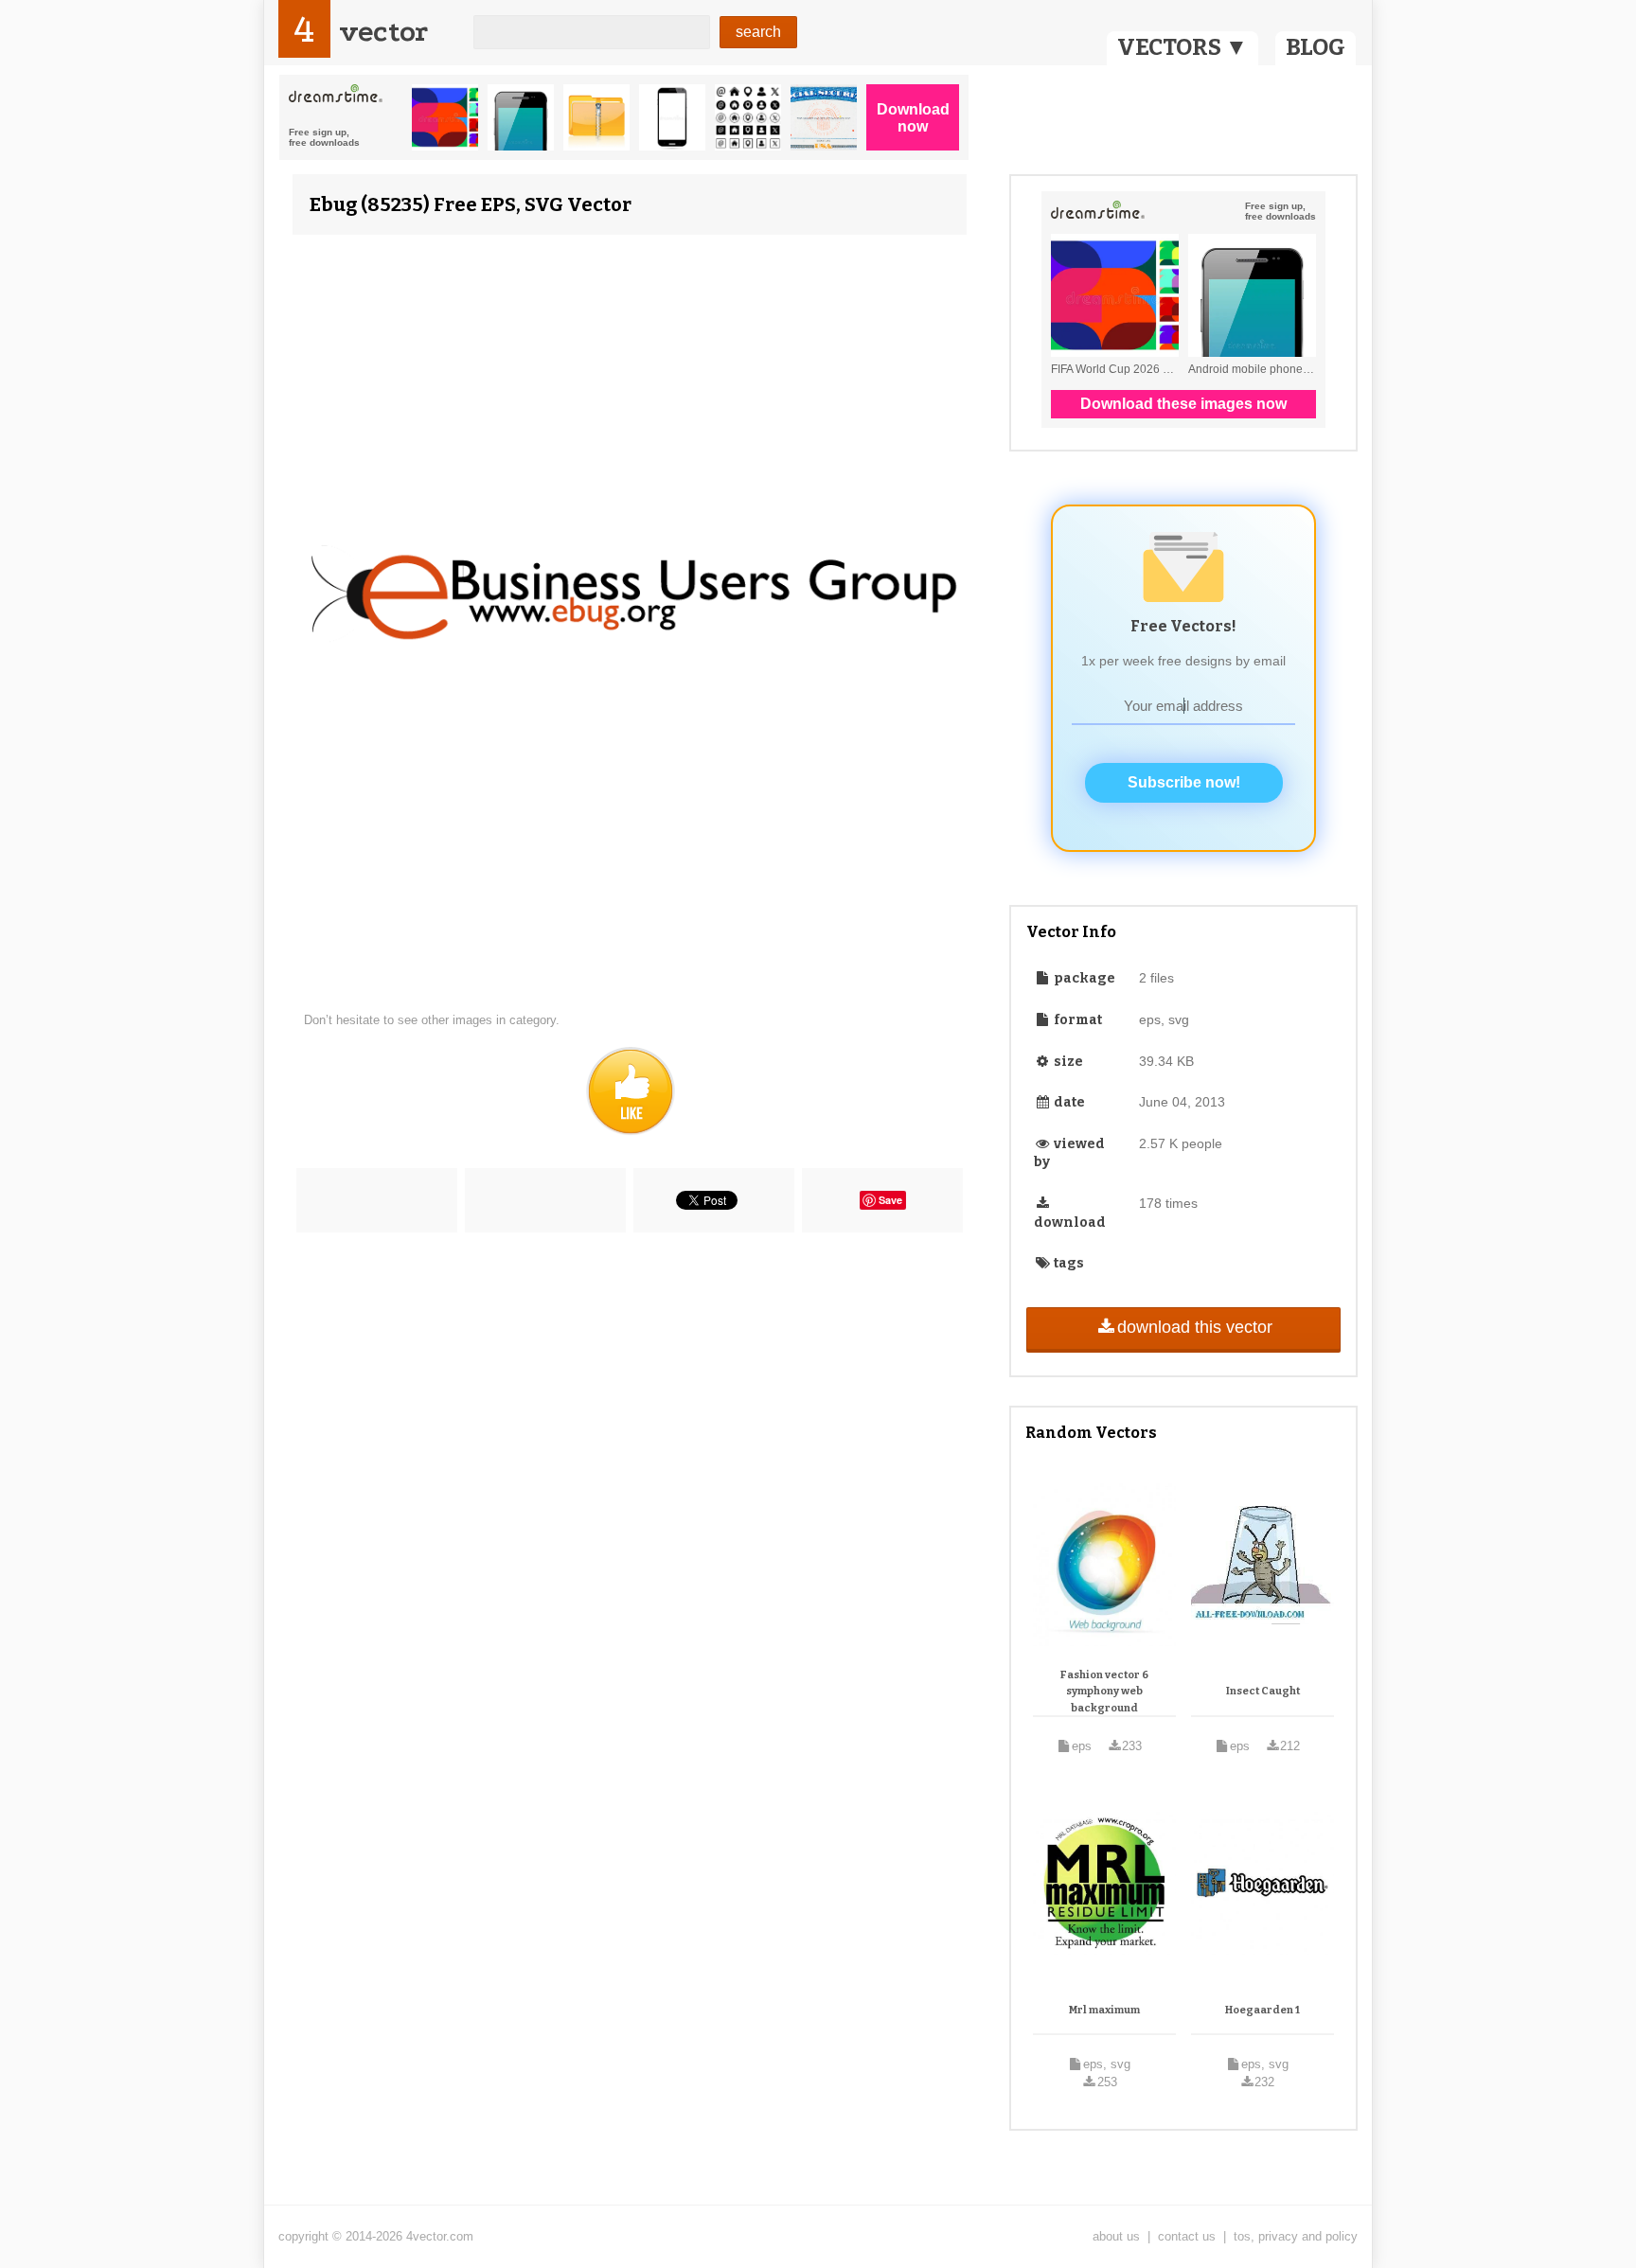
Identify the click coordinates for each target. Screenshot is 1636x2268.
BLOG (1316, 47)
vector (383, 32)
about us (1116, 2236)
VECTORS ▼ (1183, 47)
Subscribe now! (1184, 782)
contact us (1187, 2236)
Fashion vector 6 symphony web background (1104, 1692)
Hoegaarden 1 (1263, 2010)
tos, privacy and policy (1296, 2236)
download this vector (1195, 1327)
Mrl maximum (1104, 2010)
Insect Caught (1263, 1691)
